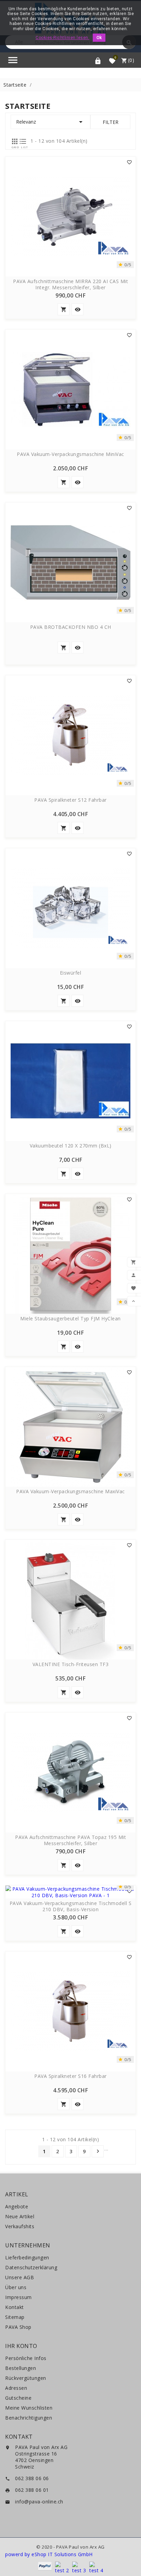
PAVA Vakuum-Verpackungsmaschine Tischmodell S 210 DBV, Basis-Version (71, 1906)
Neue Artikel (20, 2216)
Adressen (16, 2388)
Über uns (16, 2287)
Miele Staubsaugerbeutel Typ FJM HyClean (70, 1319)
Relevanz (50, 122)
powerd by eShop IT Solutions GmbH (49, 2554)
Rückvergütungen (26, 2378)
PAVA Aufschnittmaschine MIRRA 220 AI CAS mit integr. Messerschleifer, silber (70, 284)
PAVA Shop (18, 2327)
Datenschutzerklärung (31, 2267)
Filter (111, 122)
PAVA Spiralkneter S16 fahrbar (70, 2076)
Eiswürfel (71, 973)
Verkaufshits (20, 2226)
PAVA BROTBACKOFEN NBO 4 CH (71, 627)
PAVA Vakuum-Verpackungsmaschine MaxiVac (70, 1492)
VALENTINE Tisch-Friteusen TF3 (71, 1664)
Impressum (18, 2297)
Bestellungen (21, 2368)
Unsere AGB (20, 2277)
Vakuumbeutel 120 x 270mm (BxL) (71, 1146)
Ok (99, 38)
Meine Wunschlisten (29, 2408)
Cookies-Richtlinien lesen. (62, 38)
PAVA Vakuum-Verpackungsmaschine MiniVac (70, 454)
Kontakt (15, 2307)
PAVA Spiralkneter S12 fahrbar (70, 800)
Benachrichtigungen (29, 2418)
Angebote (17, 2206)
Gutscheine (18, 2398)
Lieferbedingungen (27, 2257)
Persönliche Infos (26, 2358)
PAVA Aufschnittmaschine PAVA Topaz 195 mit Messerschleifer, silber (70, 1840)
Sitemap (15, 2317)
